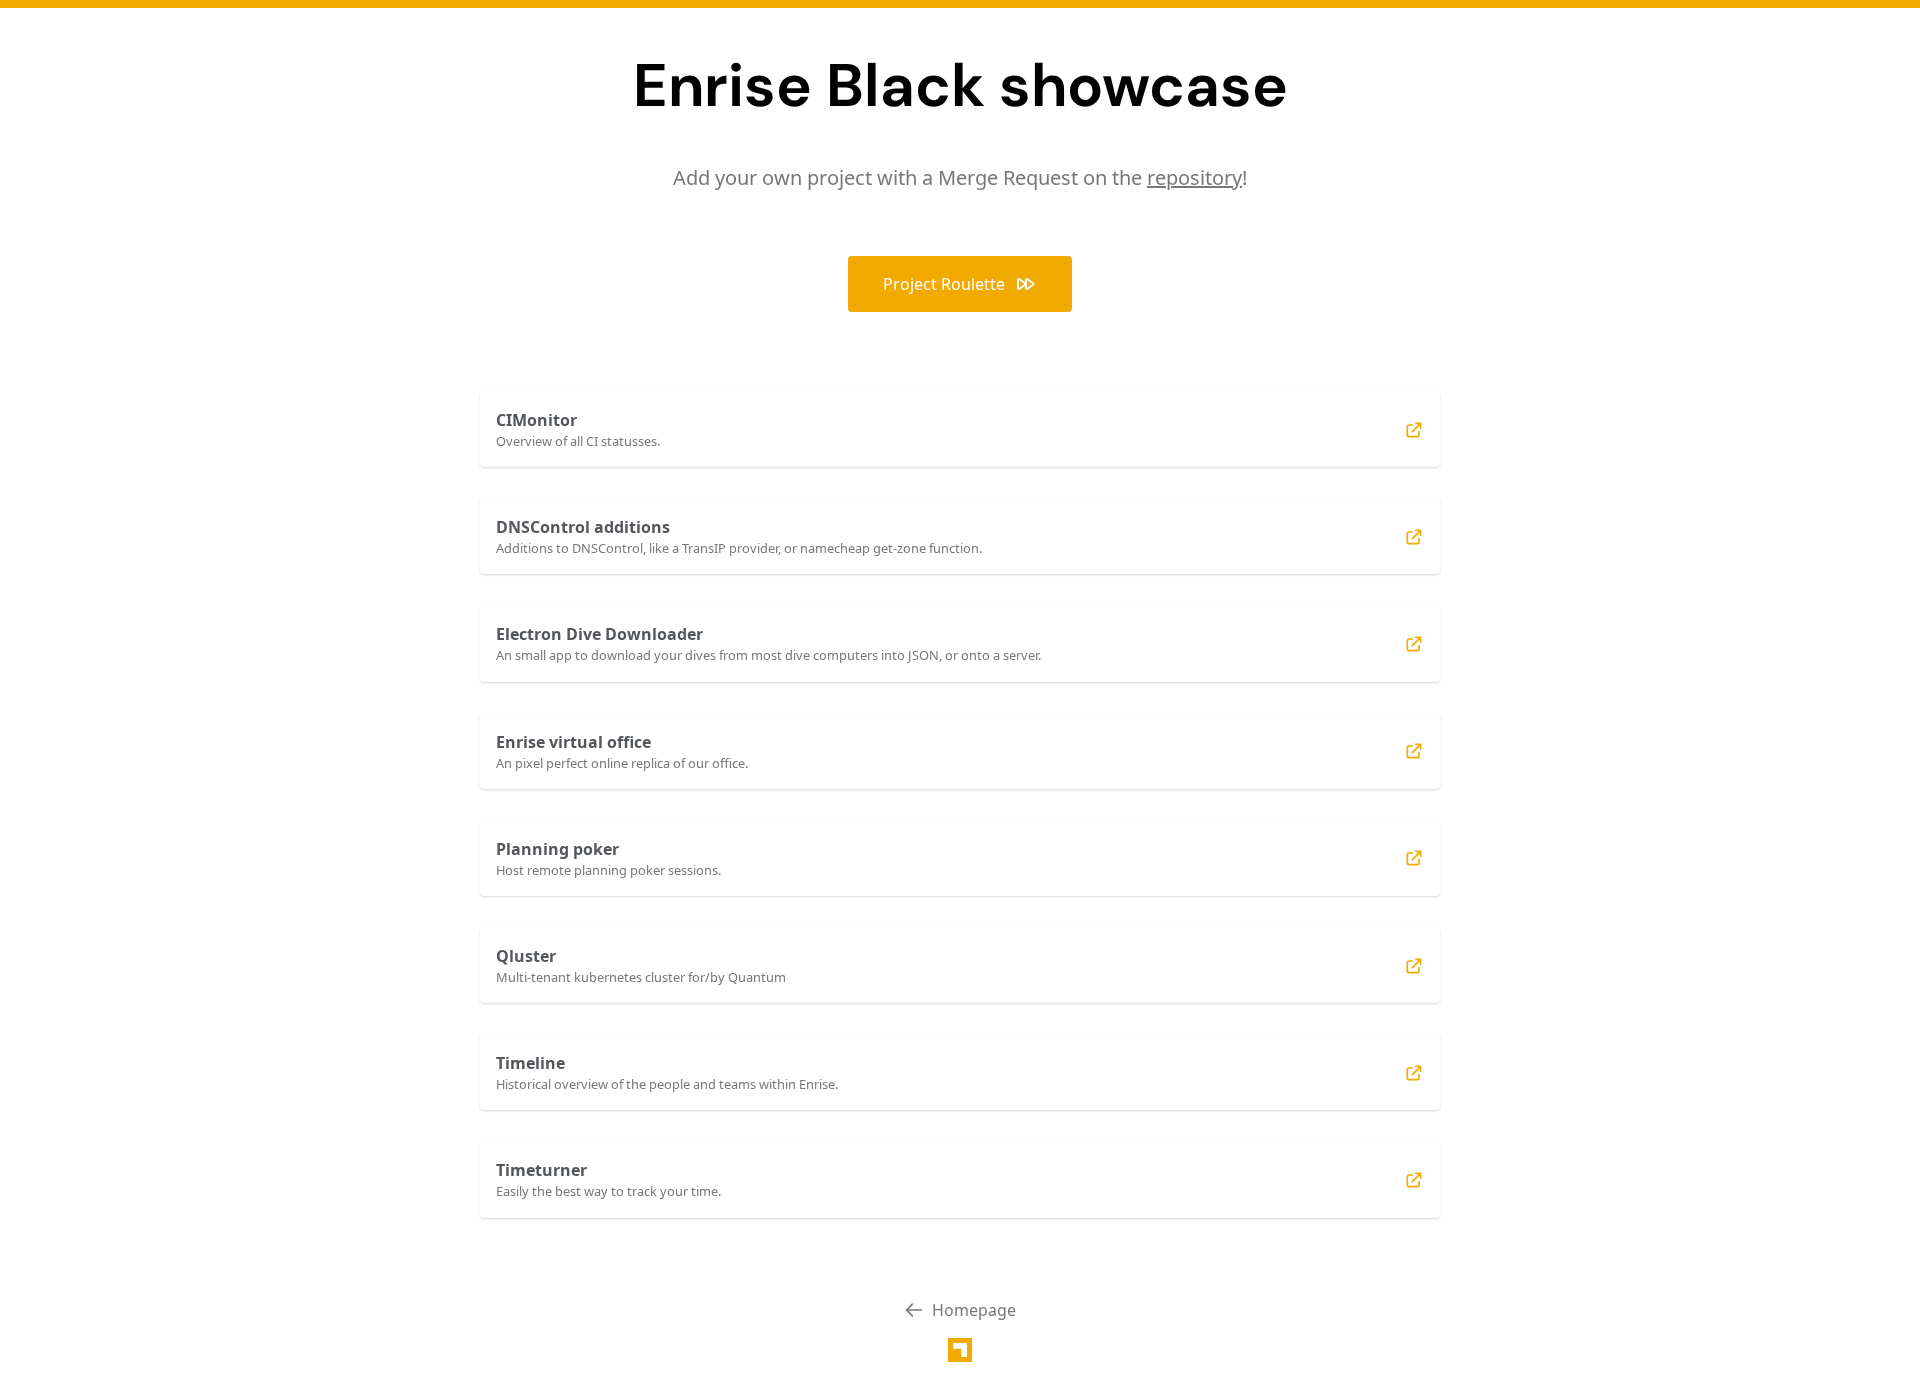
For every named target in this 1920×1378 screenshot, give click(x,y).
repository (1194, 177)
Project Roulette (944, 284)
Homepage (974, 1310)
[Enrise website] (960, 1350)
